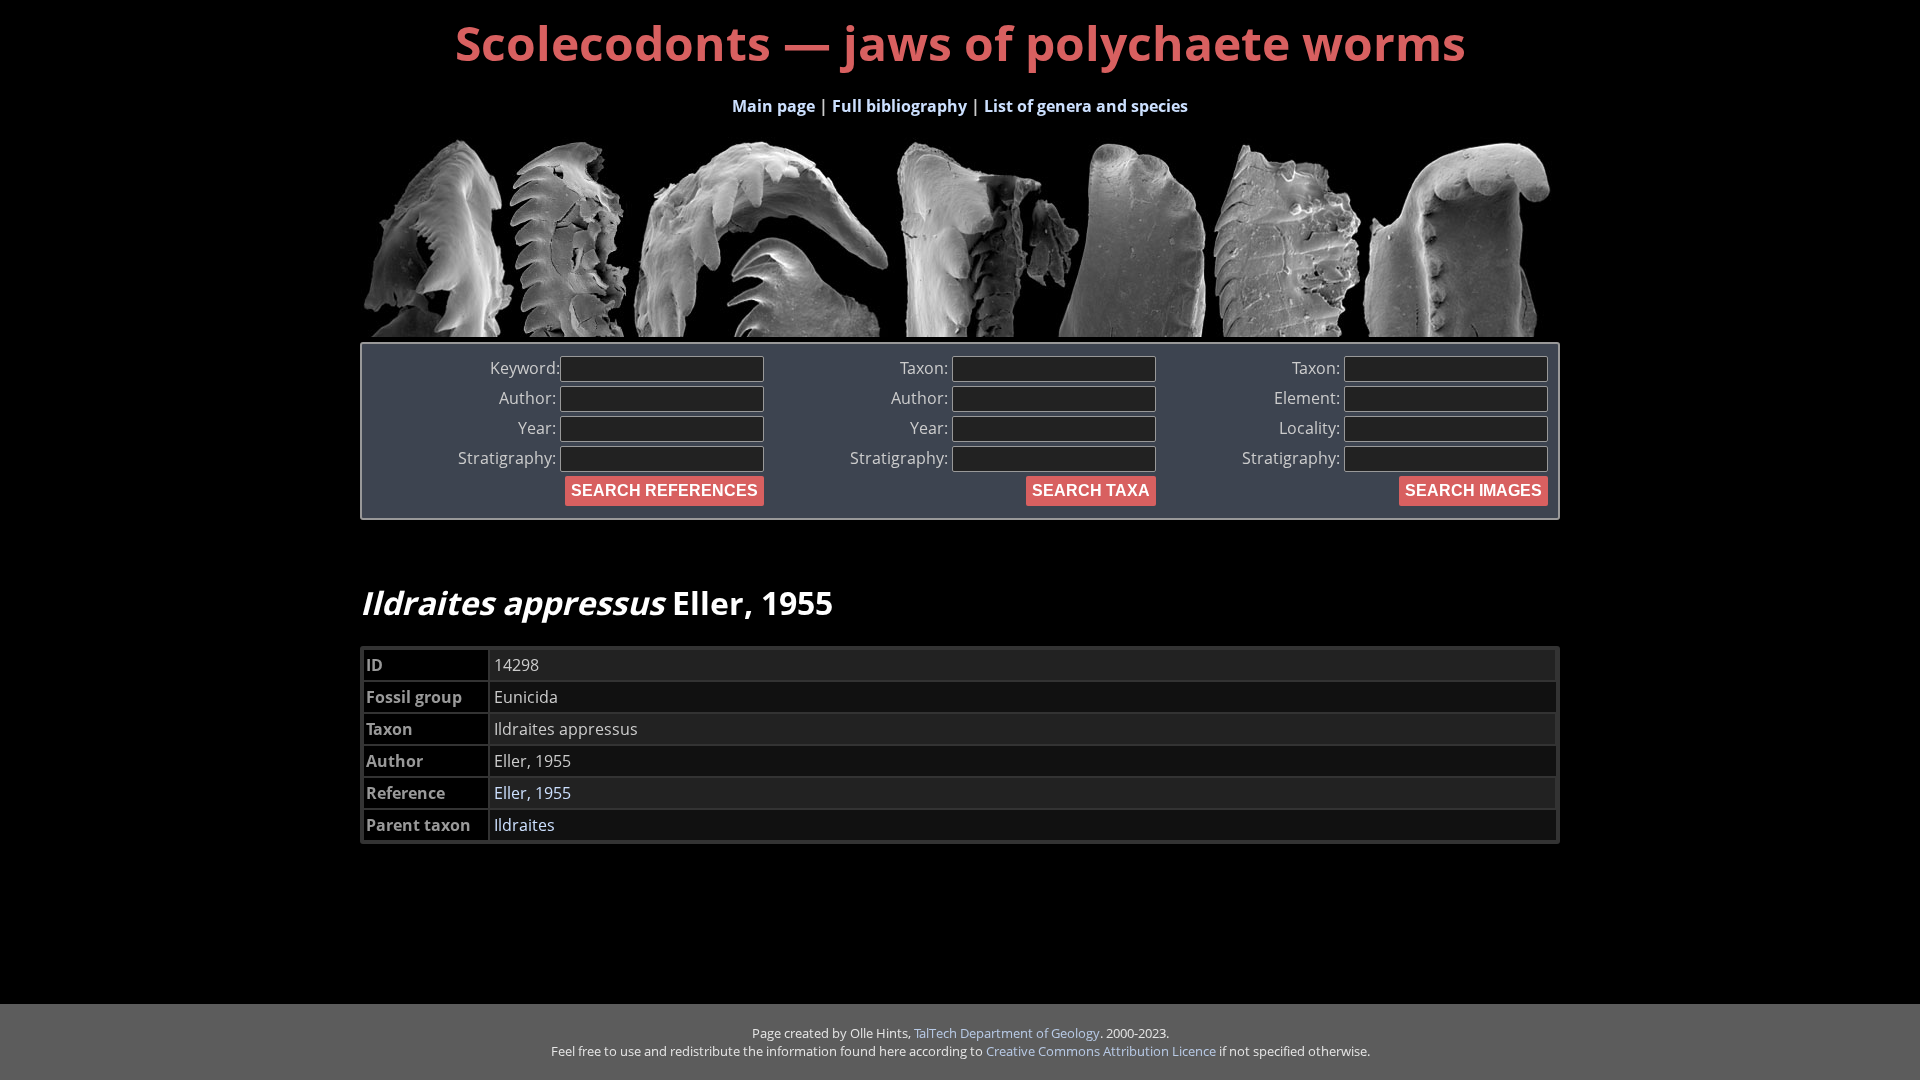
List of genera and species (1086, 106)
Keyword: (525, 368)
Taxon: (926, 368)
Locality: (1311, 428)
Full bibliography (899, 106)
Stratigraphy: (509, 458)
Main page (773, 106)
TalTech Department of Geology (1007, 1033)
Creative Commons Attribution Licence (1101, 1051)
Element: (1309, 398)
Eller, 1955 (532, 793)
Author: (529, 398)
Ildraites (524, 825)
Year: (539, 428)
